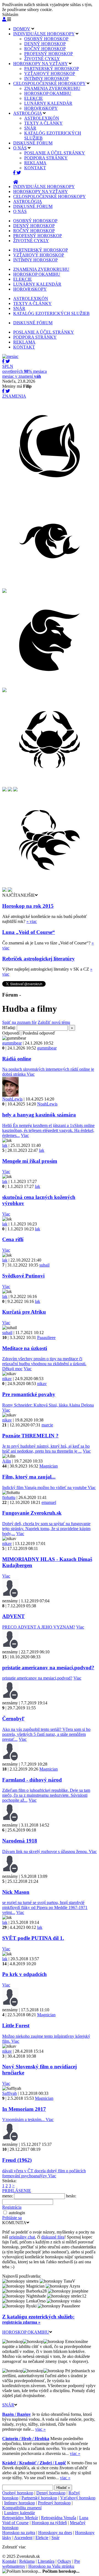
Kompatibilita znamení (22, 2508)
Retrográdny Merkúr (20, 2518)
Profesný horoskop (54, 2503)
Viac (31, 1074)
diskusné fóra (53, 2237)
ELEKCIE (34, 98)
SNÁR (30, 128)
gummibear (12, 1043)
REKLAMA (35, 163)
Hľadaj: (9, 1028)
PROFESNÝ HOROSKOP (49, 54)
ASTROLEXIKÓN (42, 118)
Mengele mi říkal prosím (30, 1161)
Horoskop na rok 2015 (28, 906)
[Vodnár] (50, 492)
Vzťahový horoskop (78, 2498)
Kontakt (9, 2561)
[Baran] (4, 591)
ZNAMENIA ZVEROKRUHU (52, 88)
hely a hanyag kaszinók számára (39, 1115)
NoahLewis (12, 1099)
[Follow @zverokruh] (19, 173)
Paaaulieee (46, 1337)
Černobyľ (13, 1719)
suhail (44, 1265)
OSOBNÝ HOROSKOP (46, 39)
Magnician (49, 1466)
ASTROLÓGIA (28, 113)
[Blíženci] (4, 691)
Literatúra (46, 2561)
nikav (7, 1379)
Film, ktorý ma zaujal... (29, 1477)
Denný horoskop (51, 2493)
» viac (32, 921)
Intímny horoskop (20, 2503)
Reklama (27, 2561)
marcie (47, 1425)
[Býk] (50, 686)
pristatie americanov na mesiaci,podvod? (48, 1668)
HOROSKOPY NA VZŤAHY (40, 64)
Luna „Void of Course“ (29, 932)
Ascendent (23, 2538)
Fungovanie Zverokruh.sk (32, 1513)
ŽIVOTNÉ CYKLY (42, 59)
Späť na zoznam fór (19, 1022)
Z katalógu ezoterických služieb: (38, 2317)
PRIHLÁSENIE (17, 2191)
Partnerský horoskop (39, 2498)
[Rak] (50, 785)
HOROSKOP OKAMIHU (48, 93)
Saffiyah (9, 2093)
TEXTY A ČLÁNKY (43, 123)
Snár (55, 2538)
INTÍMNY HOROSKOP (46, 78)
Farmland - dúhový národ (32, 1780)
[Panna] (10, 790)
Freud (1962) (17, 2160)
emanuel (49, 1502)
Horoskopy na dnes (55, 2533)
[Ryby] (50, 587)
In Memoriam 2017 (24, 2109)
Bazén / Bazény (16, 2414)
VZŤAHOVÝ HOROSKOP (50, 73)
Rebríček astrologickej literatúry (38, 959)
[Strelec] (4, 890)
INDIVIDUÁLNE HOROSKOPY (44, 34)
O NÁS (20, 148)
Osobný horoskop (18, 2493)
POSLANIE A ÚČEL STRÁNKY (55, 153)
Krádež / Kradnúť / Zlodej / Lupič (34, 2463)
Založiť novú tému (54, 1022)
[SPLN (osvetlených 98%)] (10, 356)
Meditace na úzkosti (25, 1348)
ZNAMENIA (14, 396)
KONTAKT (35, 168)
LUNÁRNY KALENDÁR (48, 103)
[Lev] (4, 790)
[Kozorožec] (10, 890)
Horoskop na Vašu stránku (51, 2566)
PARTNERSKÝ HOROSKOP (52, 69)
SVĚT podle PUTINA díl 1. (33, 1938)
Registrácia (12, 2207)
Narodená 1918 (20, 1841)
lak (5, 1145)
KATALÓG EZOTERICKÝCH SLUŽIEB (51, 313)
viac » (40, 2429)
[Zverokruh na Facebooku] (15, 173)
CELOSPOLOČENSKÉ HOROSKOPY (49, 83)
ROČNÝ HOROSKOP (45, 49)
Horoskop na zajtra (19, 2533)
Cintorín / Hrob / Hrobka (26, 2439)
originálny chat (22, 2237)
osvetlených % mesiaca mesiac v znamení (24, 371)
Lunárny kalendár (20, 2513)
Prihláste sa (12, 2218)
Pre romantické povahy (29, 1394)
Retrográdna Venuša (59, 2518)
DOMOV (22, 29)
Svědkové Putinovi (23, 1276)
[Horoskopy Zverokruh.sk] (16, 182)
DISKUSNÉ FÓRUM (33, 143)
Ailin (7, 1461)
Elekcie (42, 2538)
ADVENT (13, 1616)
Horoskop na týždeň (49, 2523)
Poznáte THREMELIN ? (30, 1436)
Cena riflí (13, 1239)
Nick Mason (16, 1892)
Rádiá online (17, 1059)
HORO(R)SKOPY (41, 108)
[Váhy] (15, 790)
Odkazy (64, 2561)
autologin (17, 2213)
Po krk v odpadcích (24, 1974)
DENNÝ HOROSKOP (45, 44)
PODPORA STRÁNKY (46, 158)
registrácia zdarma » (21, 2322)
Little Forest (16, 2025)
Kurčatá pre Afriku (24, 1312)
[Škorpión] (50, 886)
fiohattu (9, 1497)
